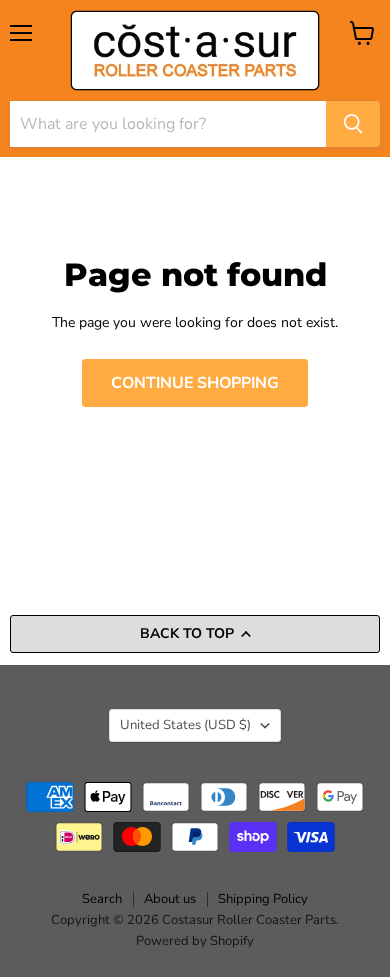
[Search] (353, 124)
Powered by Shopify (195, 941)
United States (185, 725)
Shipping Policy (263, 899)
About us (170, 899)
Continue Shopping (195, 383)
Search (102, 899)
